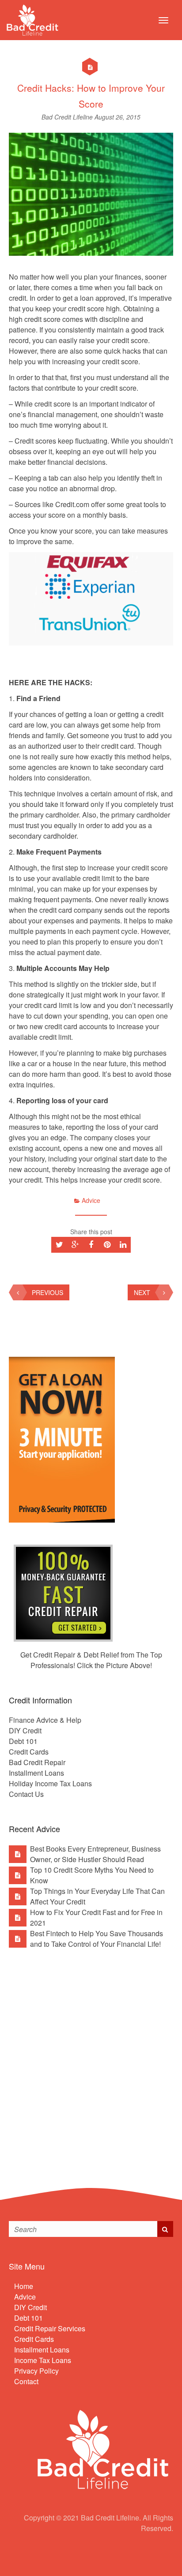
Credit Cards (29, 1752)
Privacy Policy (36, 2371)
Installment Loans (36, 1773)
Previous (47, 1292)
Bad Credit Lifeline (68, 117)
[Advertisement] (91, 2061)
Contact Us (26, 1794)
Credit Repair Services (50, 2328)
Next (142, 1292)
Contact (26, 2381)
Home (24, 2286)
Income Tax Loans (43, 2360)
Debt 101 (23, 1741)
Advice (91, 1200)
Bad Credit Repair (37, 1762)
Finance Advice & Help (45, 1720)
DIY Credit (25, 1730)
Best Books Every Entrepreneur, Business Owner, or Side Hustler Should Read (95, 1854)
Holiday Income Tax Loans (50, 1783)
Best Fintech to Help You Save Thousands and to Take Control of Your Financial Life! (97, 1939)
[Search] (165, 2229)
